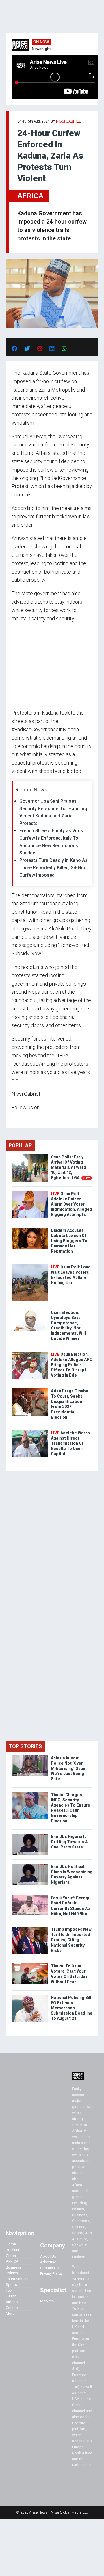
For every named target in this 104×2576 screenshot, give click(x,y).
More (10, 2313)
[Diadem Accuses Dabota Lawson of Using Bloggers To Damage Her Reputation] (30, 1229)
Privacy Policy (51, 2274)
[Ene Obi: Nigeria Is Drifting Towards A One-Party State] (30, 1835)
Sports (11, 2285)
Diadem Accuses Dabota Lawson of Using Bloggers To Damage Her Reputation (69, 1241)
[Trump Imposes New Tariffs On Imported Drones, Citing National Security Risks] (30, 1928)
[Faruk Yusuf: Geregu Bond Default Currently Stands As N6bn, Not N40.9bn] (30, 1897)
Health (11, 2296)
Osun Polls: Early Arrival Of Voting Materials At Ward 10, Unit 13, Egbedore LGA (71, 1168)
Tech (10, 2290)
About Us (48, 2256)
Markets (47, 2301)
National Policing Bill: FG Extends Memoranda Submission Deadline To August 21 (72, 2008)
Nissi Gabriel (69, 121)
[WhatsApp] (20, 1119)
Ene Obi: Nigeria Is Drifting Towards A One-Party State (69, 1842)
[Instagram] (17, 1119)
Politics (12, 2273)
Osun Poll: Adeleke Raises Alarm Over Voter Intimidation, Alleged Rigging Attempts (71, 1204)
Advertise (48, 2262)
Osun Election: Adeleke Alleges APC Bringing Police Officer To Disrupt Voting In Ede (72, 1365)
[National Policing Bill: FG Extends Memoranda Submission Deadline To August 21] (30, 1996)
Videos (12, 2302)
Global (11, 2256)
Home (11, 2244)
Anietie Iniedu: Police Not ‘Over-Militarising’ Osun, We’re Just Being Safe (69, 1769)
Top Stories (25, 1746)
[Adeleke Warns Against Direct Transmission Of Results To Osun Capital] (30, 1432)
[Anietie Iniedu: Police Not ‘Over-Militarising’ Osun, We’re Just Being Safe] (30, 1757)
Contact (12, 2308)
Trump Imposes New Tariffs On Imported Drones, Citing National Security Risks (71, 1940)
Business (13, 2267)
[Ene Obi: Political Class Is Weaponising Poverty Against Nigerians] (30, 1865)
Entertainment (17, 2279)
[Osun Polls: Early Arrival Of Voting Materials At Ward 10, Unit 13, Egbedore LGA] (30, 1156)
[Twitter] (15, 1119)
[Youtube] (23, 1119)
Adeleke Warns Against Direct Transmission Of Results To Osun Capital (70, 1443)
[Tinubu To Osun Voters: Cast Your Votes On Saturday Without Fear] (30, 1965)
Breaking (13, 2250)
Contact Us (49, 2268)
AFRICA (30, 196)
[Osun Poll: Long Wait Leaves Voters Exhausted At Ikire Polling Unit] (30, 1266)
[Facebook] (12, 1119)
